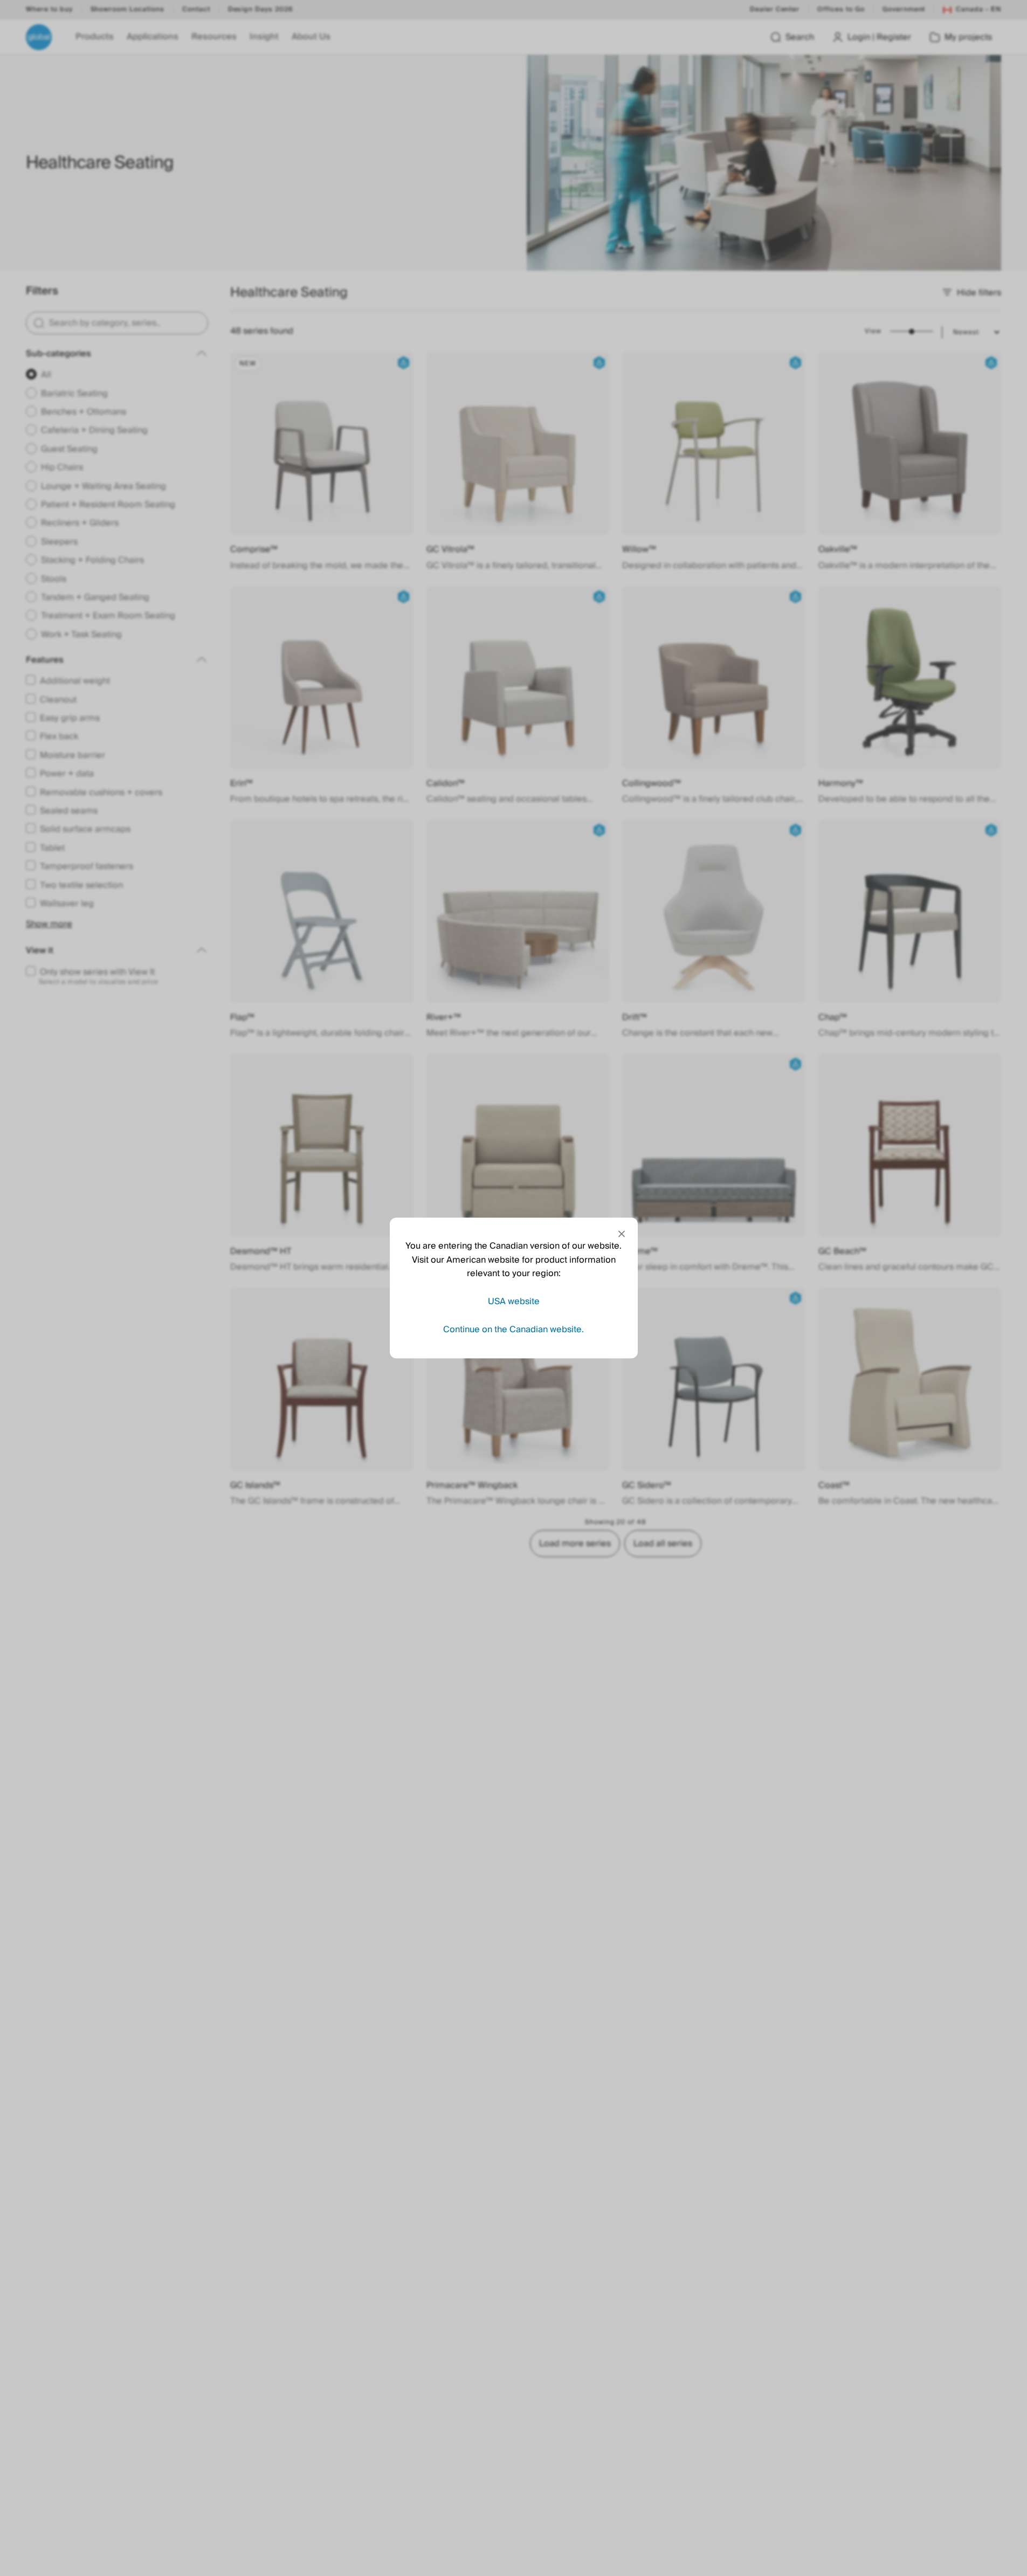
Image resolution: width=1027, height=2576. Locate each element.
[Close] (622, 1234)
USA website (514, 1301)
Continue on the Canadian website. (513, 1329)
